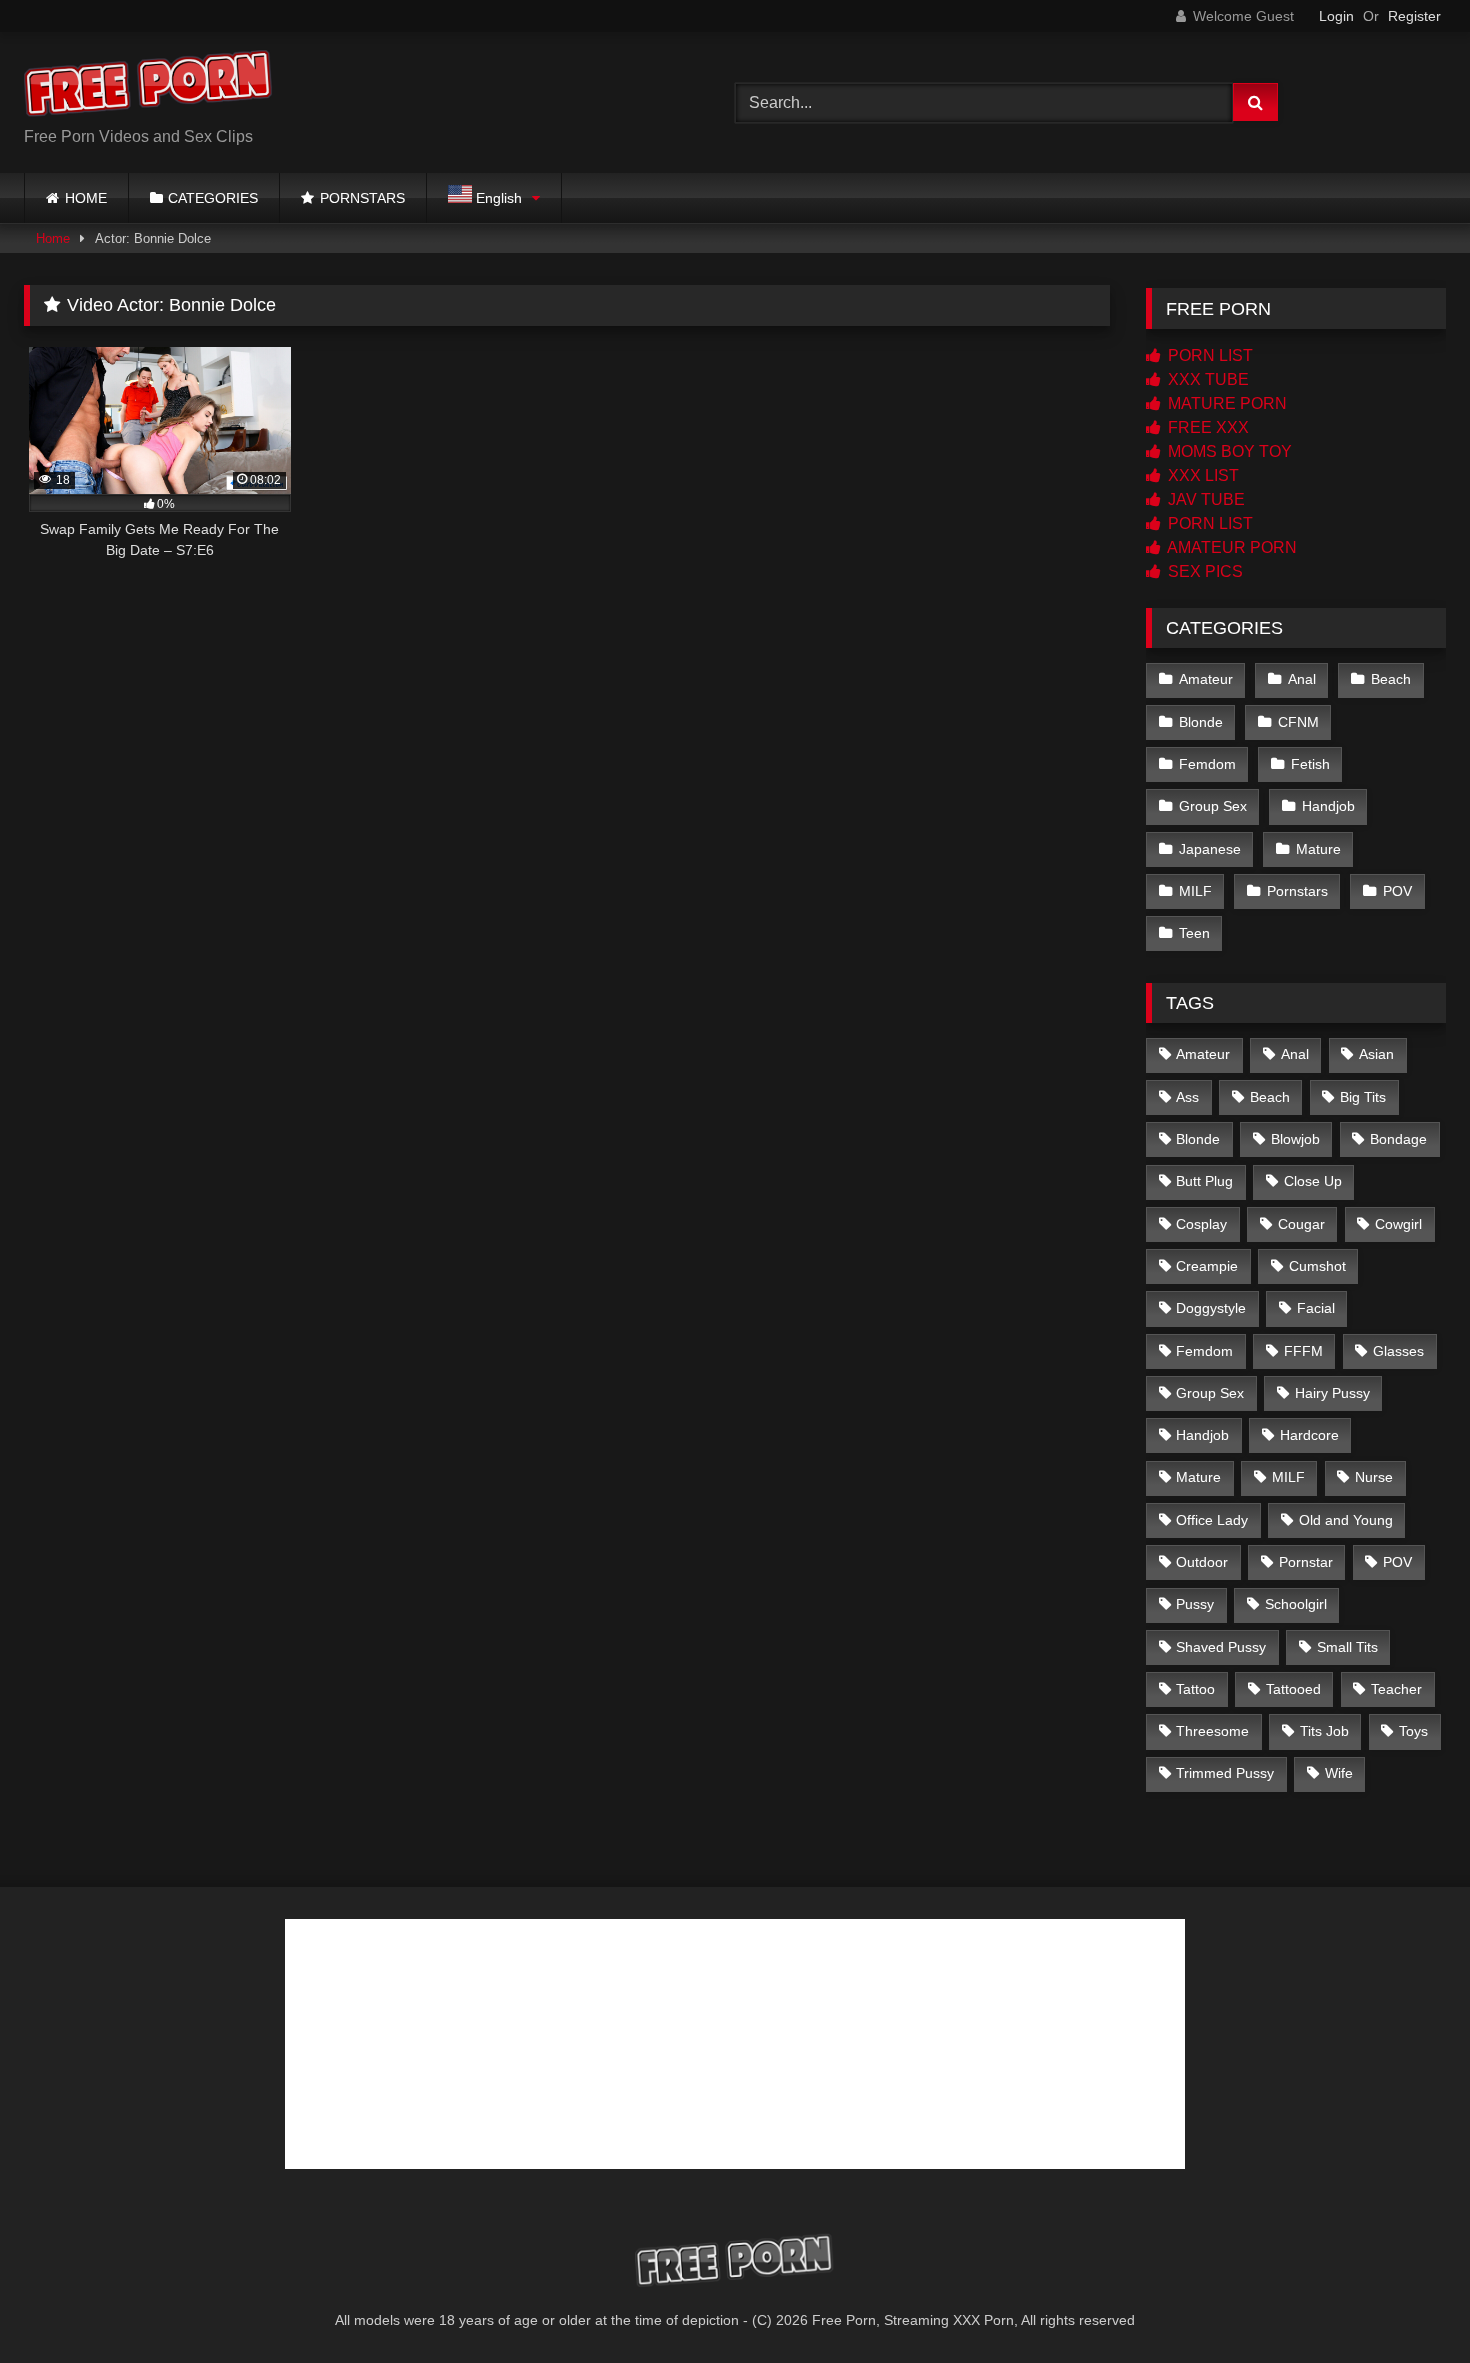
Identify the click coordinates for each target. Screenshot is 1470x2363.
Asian (1376, 1054)
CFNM (1298, 722)
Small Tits (1347, 1647)
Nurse (1374, 1477)
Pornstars (1297, 891)
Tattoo (1195, 1689)
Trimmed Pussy (1225, 1773)
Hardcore (1309, 1435)
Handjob (1328, 806)
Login (1336, 16)
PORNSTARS (362, 198)
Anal (1302, 679)
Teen (1194, 933)
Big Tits (1363, 1097)
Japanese (1210, 849)
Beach (1391, 679)
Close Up (1313, 1181)
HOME (86, 198)
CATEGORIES (213, 198)
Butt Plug (1204, 1181)
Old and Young (1346, 1520)
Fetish (1310, 764)
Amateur (1206, 679)
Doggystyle (1211, 1308)
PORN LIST (1208, 355)
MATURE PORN (1225, 403)
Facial (1316, 1308)
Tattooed (1293, 1689)
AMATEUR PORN (1230, 547)
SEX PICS (1203, 571)
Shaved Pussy (1221, 1647)
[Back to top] (1408, 2303)
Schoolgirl (1296, 1604)
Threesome (1212, 1731)
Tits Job (1324, 1731)
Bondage (1398, 1139)
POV (1397, 891)
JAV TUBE (1204, 499)
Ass (1187, 1097)
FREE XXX (1206, 427)
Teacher (1396, 1689)
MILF (1195, 891)
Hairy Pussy (1332, 1393)
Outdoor (1202, 1562)
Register (1414, 16)
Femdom (1207, 764)
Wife (1339, 1773)
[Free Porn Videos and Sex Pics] (149, 86)
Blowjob (1295, 1139)
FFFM (1303, 1351)
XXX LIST (1201, 475)
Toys (1413, 1731)
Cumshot (1317, 1266)
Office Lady (1212, 1520)
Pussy (1195, 1604)
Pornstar (1306, 1562)
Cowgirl (1398, 1224)
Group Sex (1213, 806)
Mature (1318, 849)
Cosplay (1201, 1224)
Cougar (1301, 1224)
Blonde (1201, 722)
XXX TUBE (1206, 379)
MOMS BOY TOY (1228, 451)
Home (53, 238)
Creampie (1207, 1266)
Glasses (1398, 1351)
